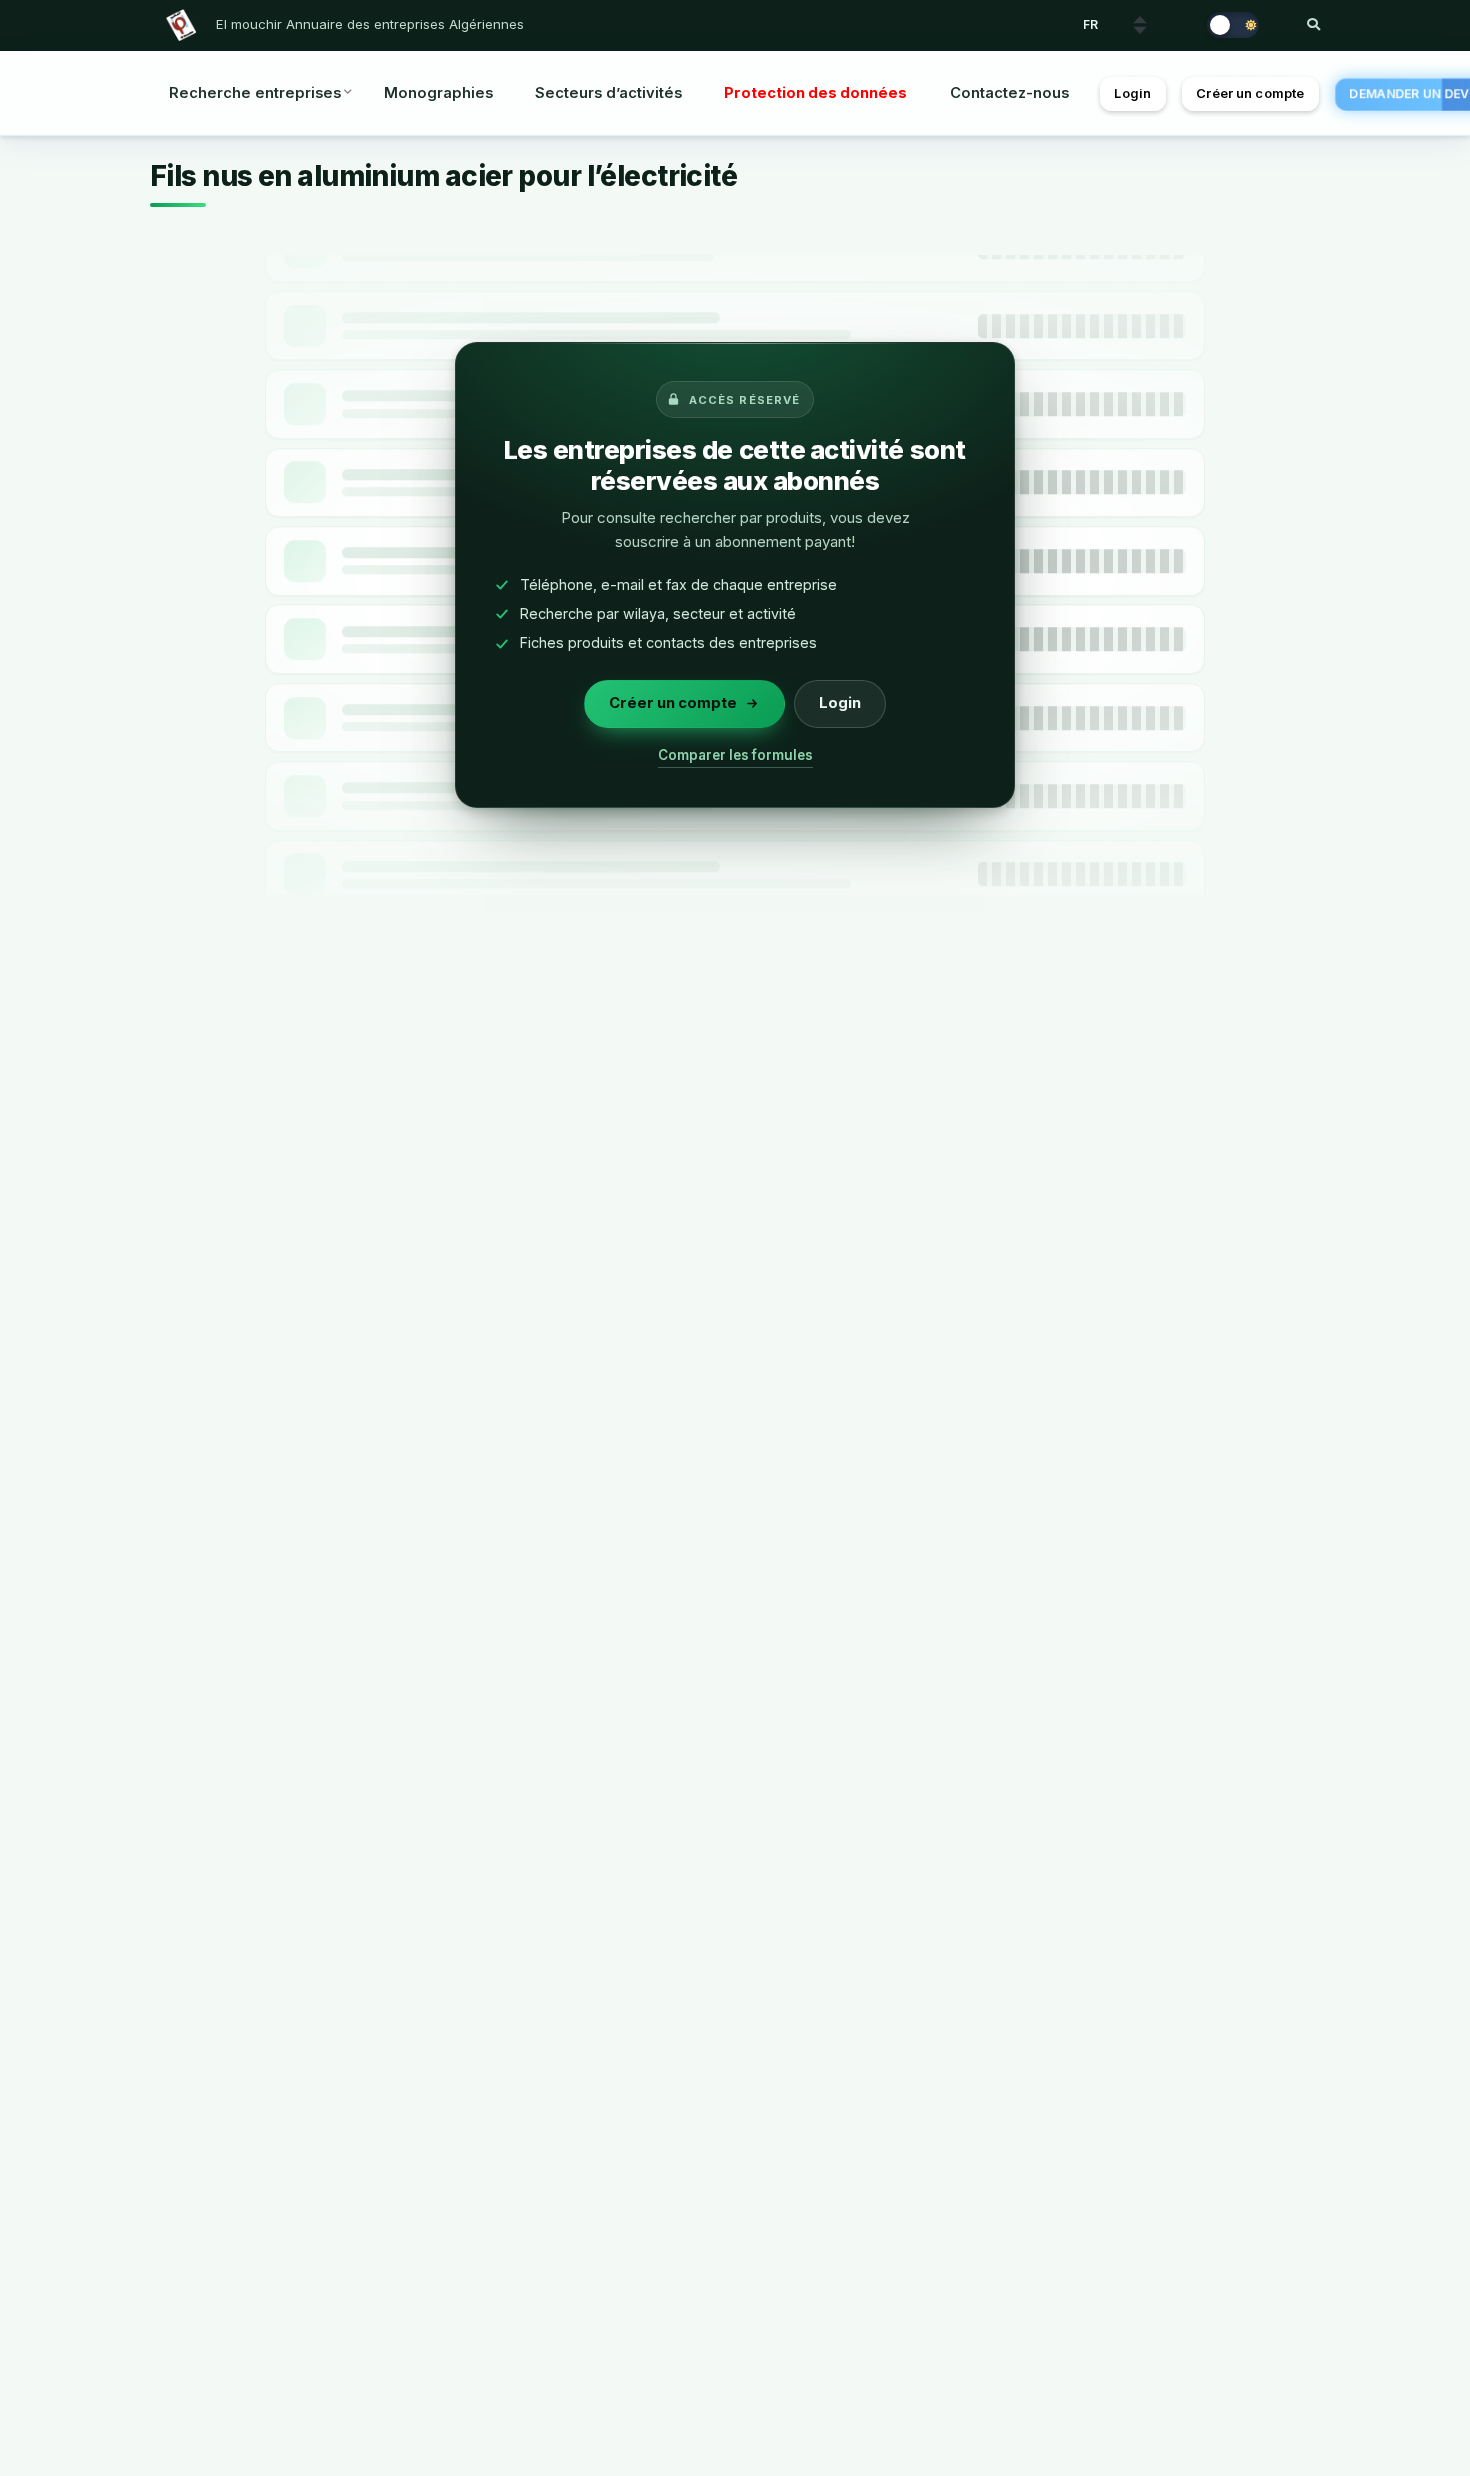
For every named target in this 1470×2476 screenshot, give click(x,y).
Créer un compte (1250, 93)
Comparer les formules (735, 755)
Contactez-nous (1009, 93)
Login (1132, 93)
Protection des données (815, 93)
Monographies (438, 93)
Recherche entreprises (255, 93)
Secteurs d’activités (608, 93)
